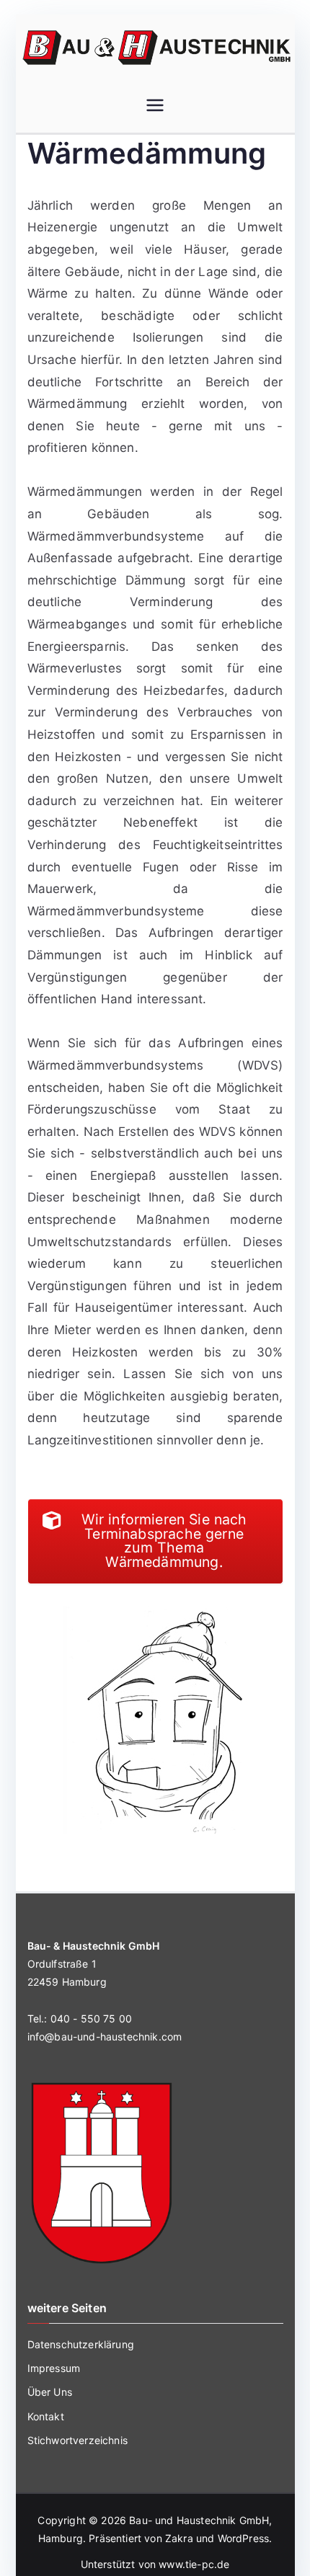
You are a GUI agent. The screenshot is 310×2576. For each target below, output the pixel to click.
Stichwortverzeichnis (77, 2440)
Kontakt (46, 2416)
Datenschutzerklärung (81, 2344)
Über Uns (50, 2392)
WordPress (244, 2538)
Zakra (179, 2538)
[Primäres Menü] (155, 107)
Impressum (54, 2368)
